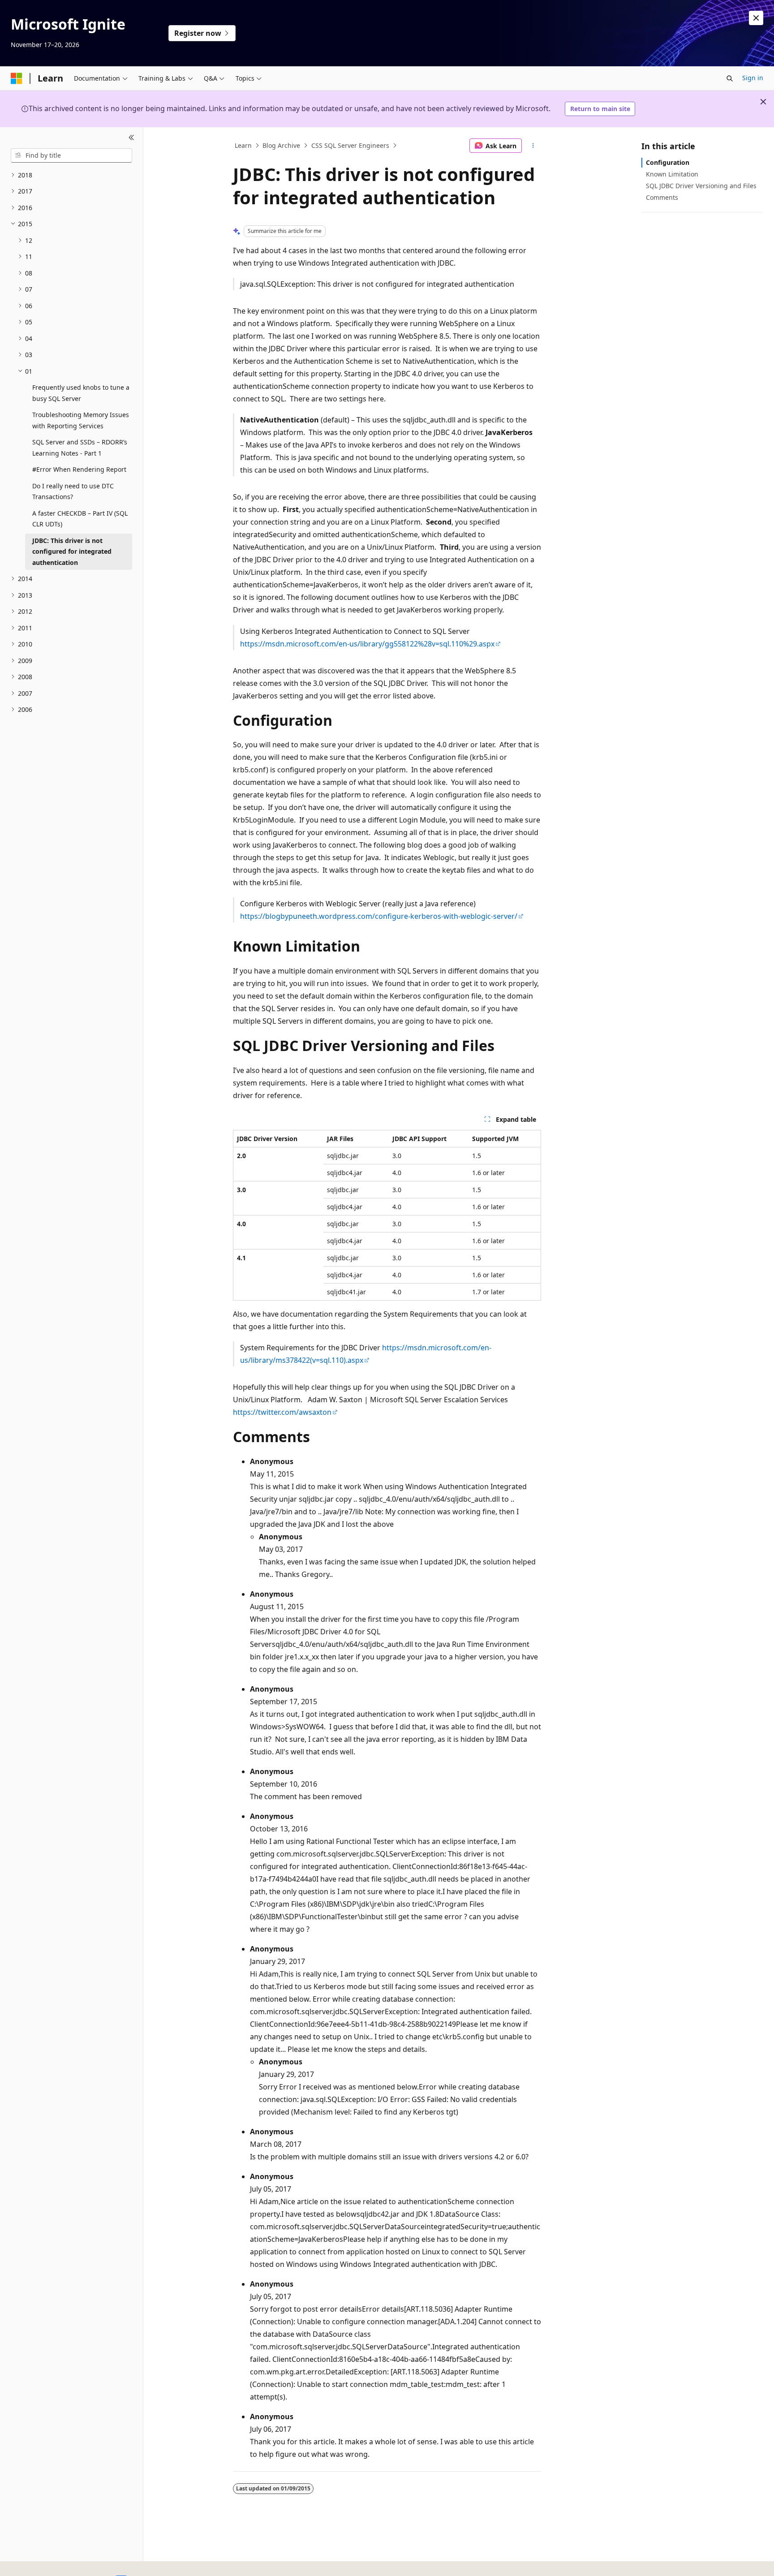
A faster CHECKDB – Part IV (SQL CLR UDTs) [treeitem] (80, 519)
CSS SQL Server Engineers (350, 145)
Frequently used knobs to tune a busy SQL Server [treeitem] (81, 393)
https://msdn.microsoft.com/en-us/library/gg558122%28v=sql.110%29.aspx (367, 644)
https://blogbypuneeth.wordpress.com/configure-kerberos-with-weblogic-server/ (379, 916)
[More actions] (533, 146)
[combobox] (71, 155)
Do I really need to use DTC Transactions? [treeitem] (73, 491)
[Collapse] (131, 138)
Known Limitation (672, 174)
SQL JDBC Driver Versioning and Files (701, 186)
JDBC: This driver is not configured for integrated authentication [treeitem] (72, 551)
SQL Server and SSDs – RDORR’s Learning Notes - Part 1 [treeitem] (80, 448)
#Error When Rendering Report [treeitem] (79, 469)
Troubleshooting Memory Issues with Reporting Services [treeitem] (81, 420)
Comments (662, 197)
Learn (243, 145)
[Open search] (730, 78)
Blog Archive (281, 145)
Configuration (668, 162)
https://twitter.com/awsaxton (282, 1412)
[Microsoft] (17, 78)
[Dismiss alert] (756, 18)
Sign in (753, 78)
